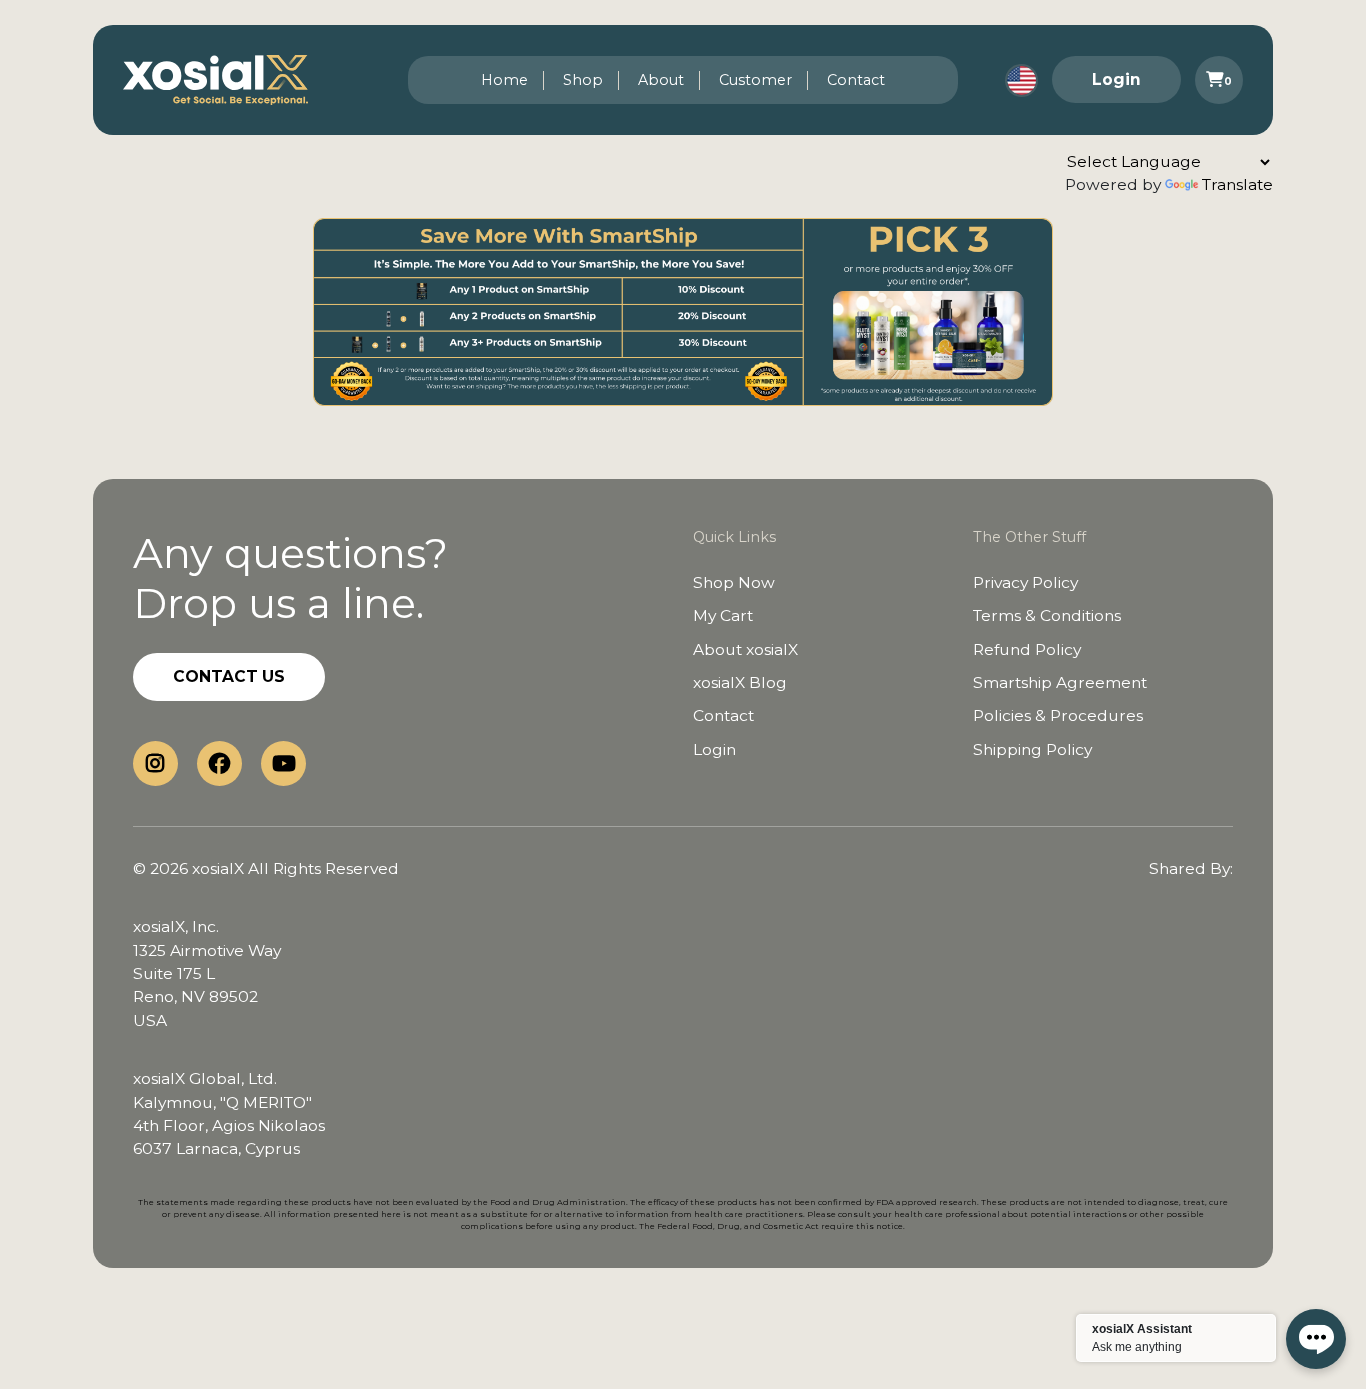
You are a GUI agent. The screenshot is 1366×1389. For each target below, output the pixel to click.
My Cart (723, 615)
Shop (583, 80)
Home (504, 80)
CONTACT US (229, 676)
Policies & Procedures (1058, 715)
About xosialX (745, 649)
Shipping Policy (1032, 749)
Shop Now (734, 582)
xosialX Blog (740, 682)
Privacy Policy (1025, 582)
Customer (755, 80)
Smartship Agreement (1060, 682)
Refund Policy (1027, 649)
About (661, 80)
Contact (856, 80)
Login (1116, 79)
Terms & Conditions (1047, 615)
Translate (1237, 184)
